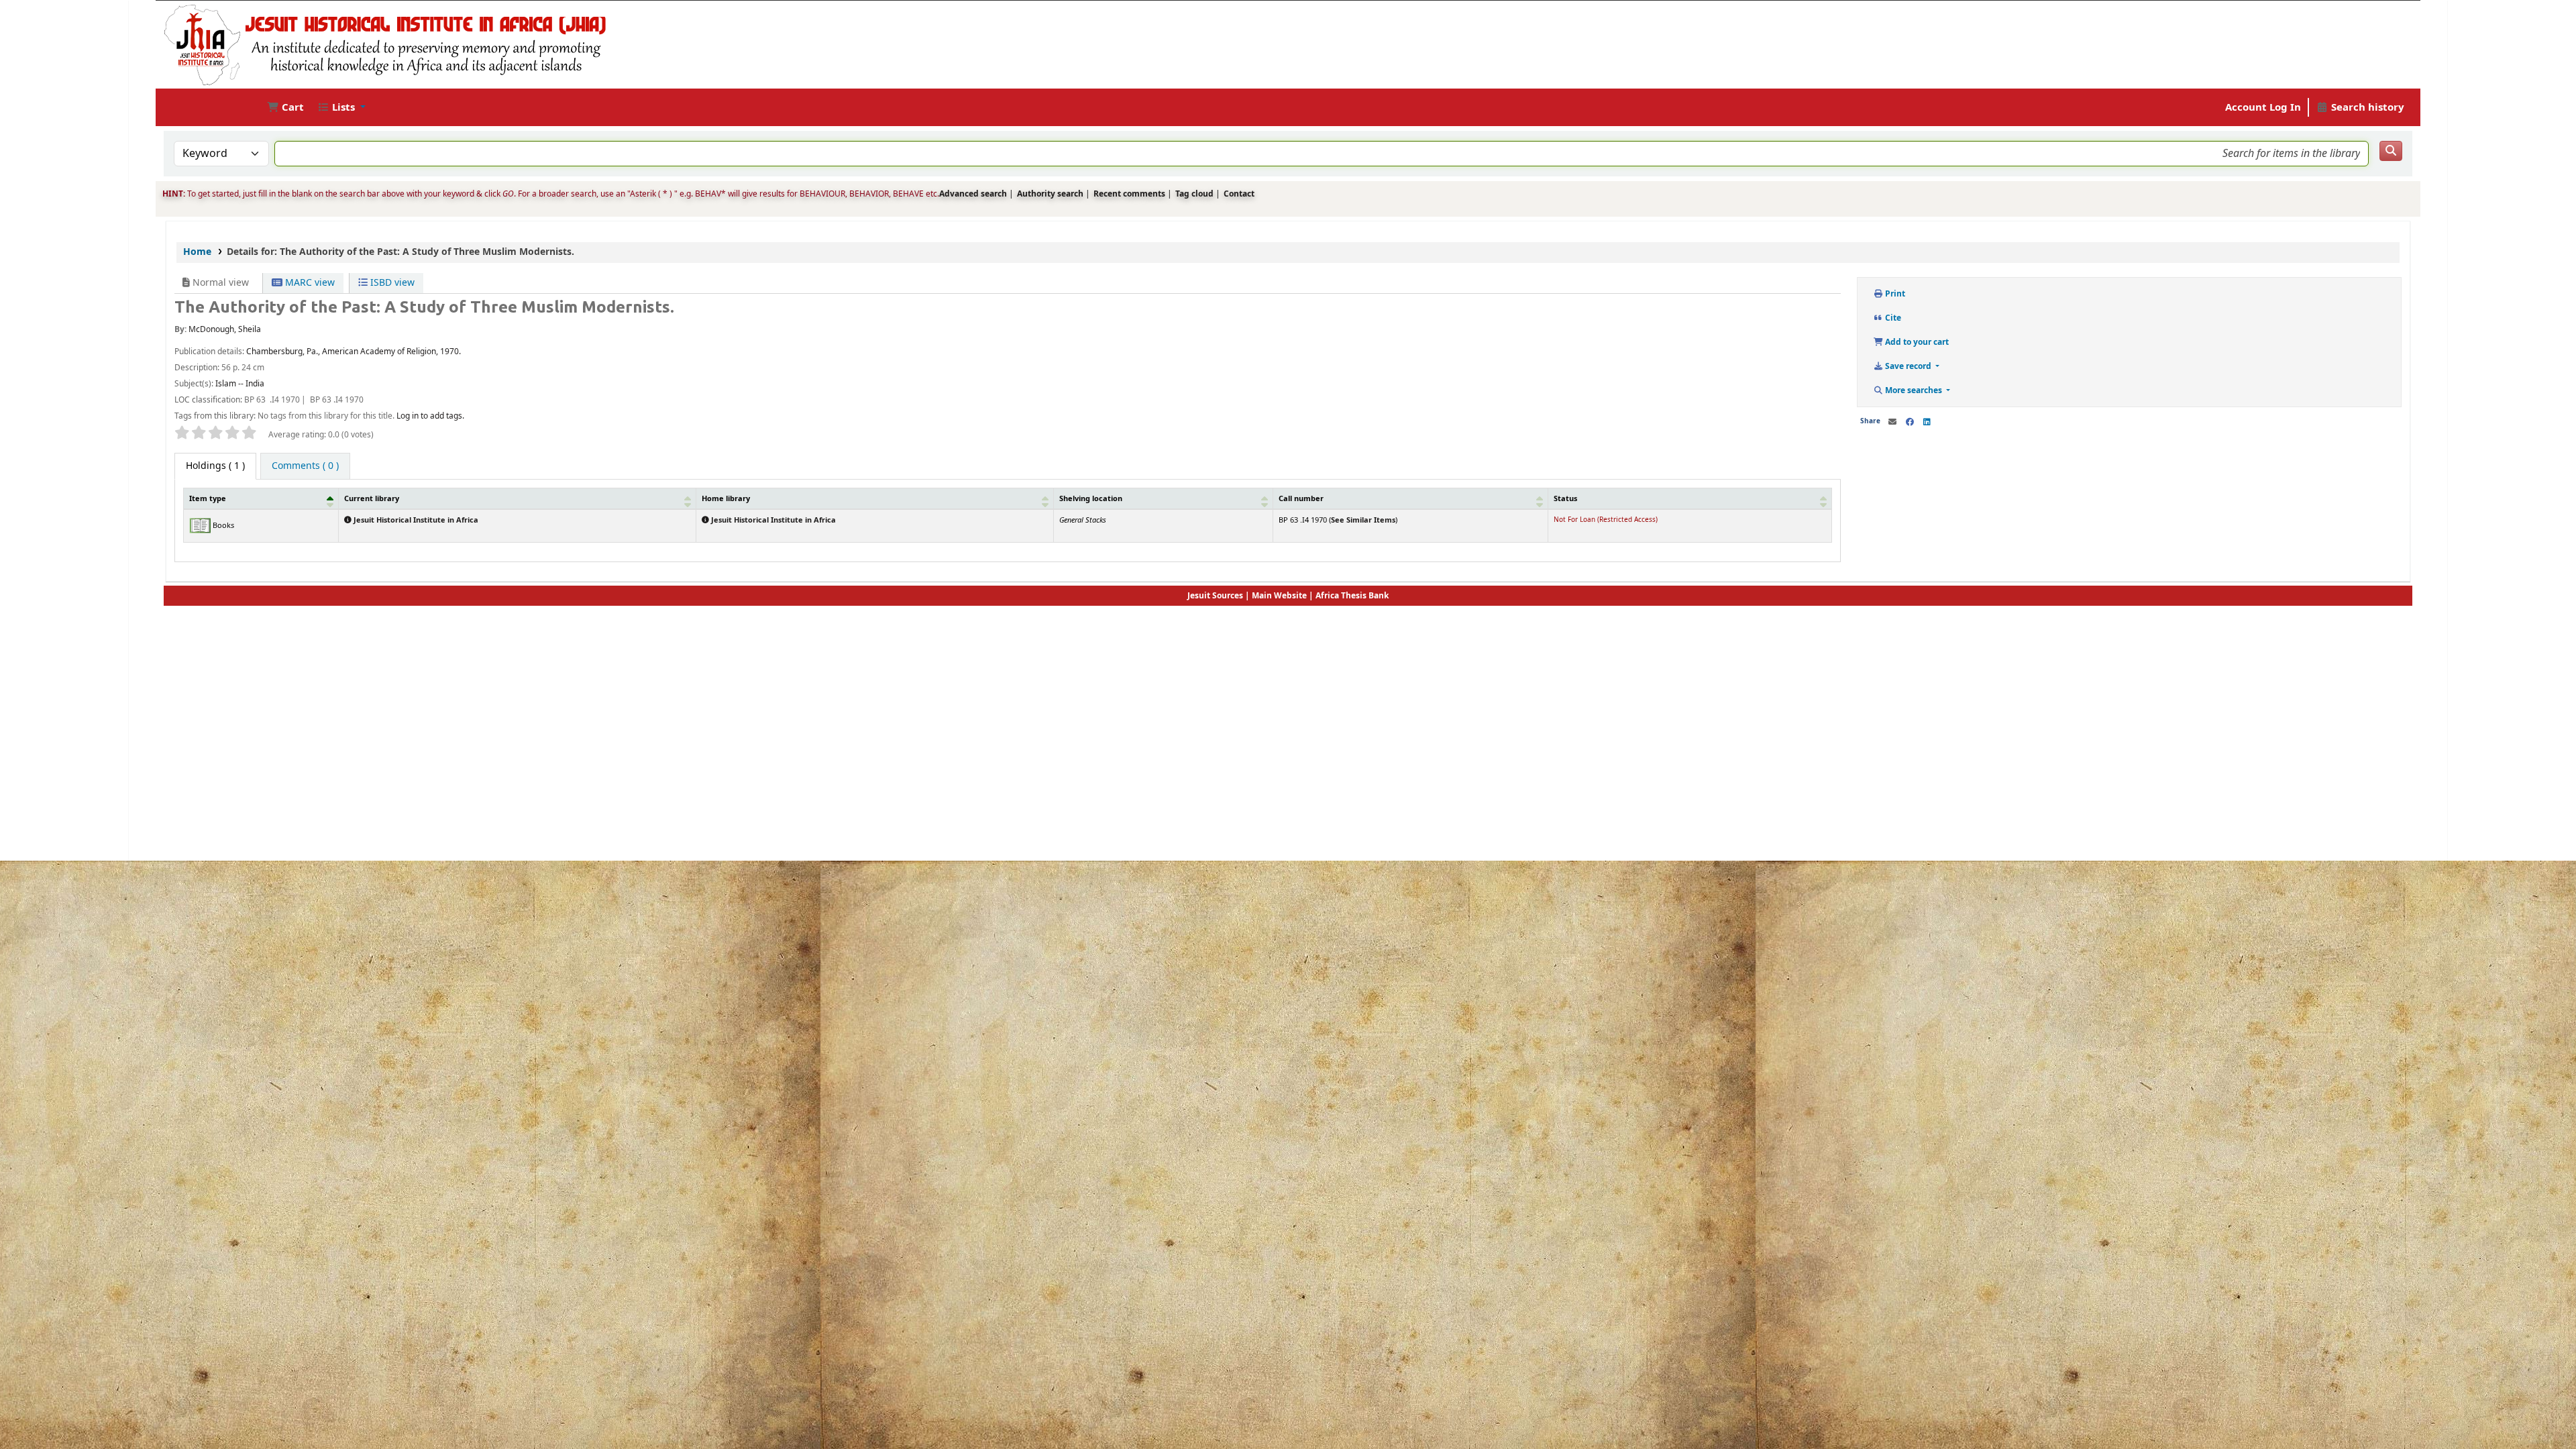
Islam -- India (240, 384)
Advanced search (973, 194)
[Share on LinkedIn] (1927, 422)
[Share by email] (1892, 422)
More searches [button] (1914, 390)
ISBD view (391, 283)
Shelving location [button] (1091, 498)
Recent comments (1129, 194)
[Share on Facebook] (1910, 422)
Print (1894, 294)
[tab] (305, 466)
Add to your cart (1916, 342)
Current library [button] (372, 498)
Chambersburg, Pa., (283, 352)
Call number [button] (1301, 498)
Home (197, 252)
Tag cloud (1194, 194)
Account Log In (2263, 107)
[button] (285, 108)
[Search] (2391, 151)
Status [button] (1565, 498)
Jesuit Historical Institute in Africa (415, 520)
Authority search (1050, 194)
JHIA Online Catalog (200, 107)
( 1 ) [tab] (215, 466)
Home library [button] (726, 498)
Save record (1908, 366)
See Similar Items (1363, 520)
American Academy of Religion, (380, 352)
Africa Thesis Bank (1352, 596)
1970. (450, 352)
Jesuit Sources (1215, 596)
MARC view (309, 283)
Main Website (1279, 596)
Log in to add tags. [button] (430, 416)
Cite (1892, 318)
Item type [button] (208, 498)
